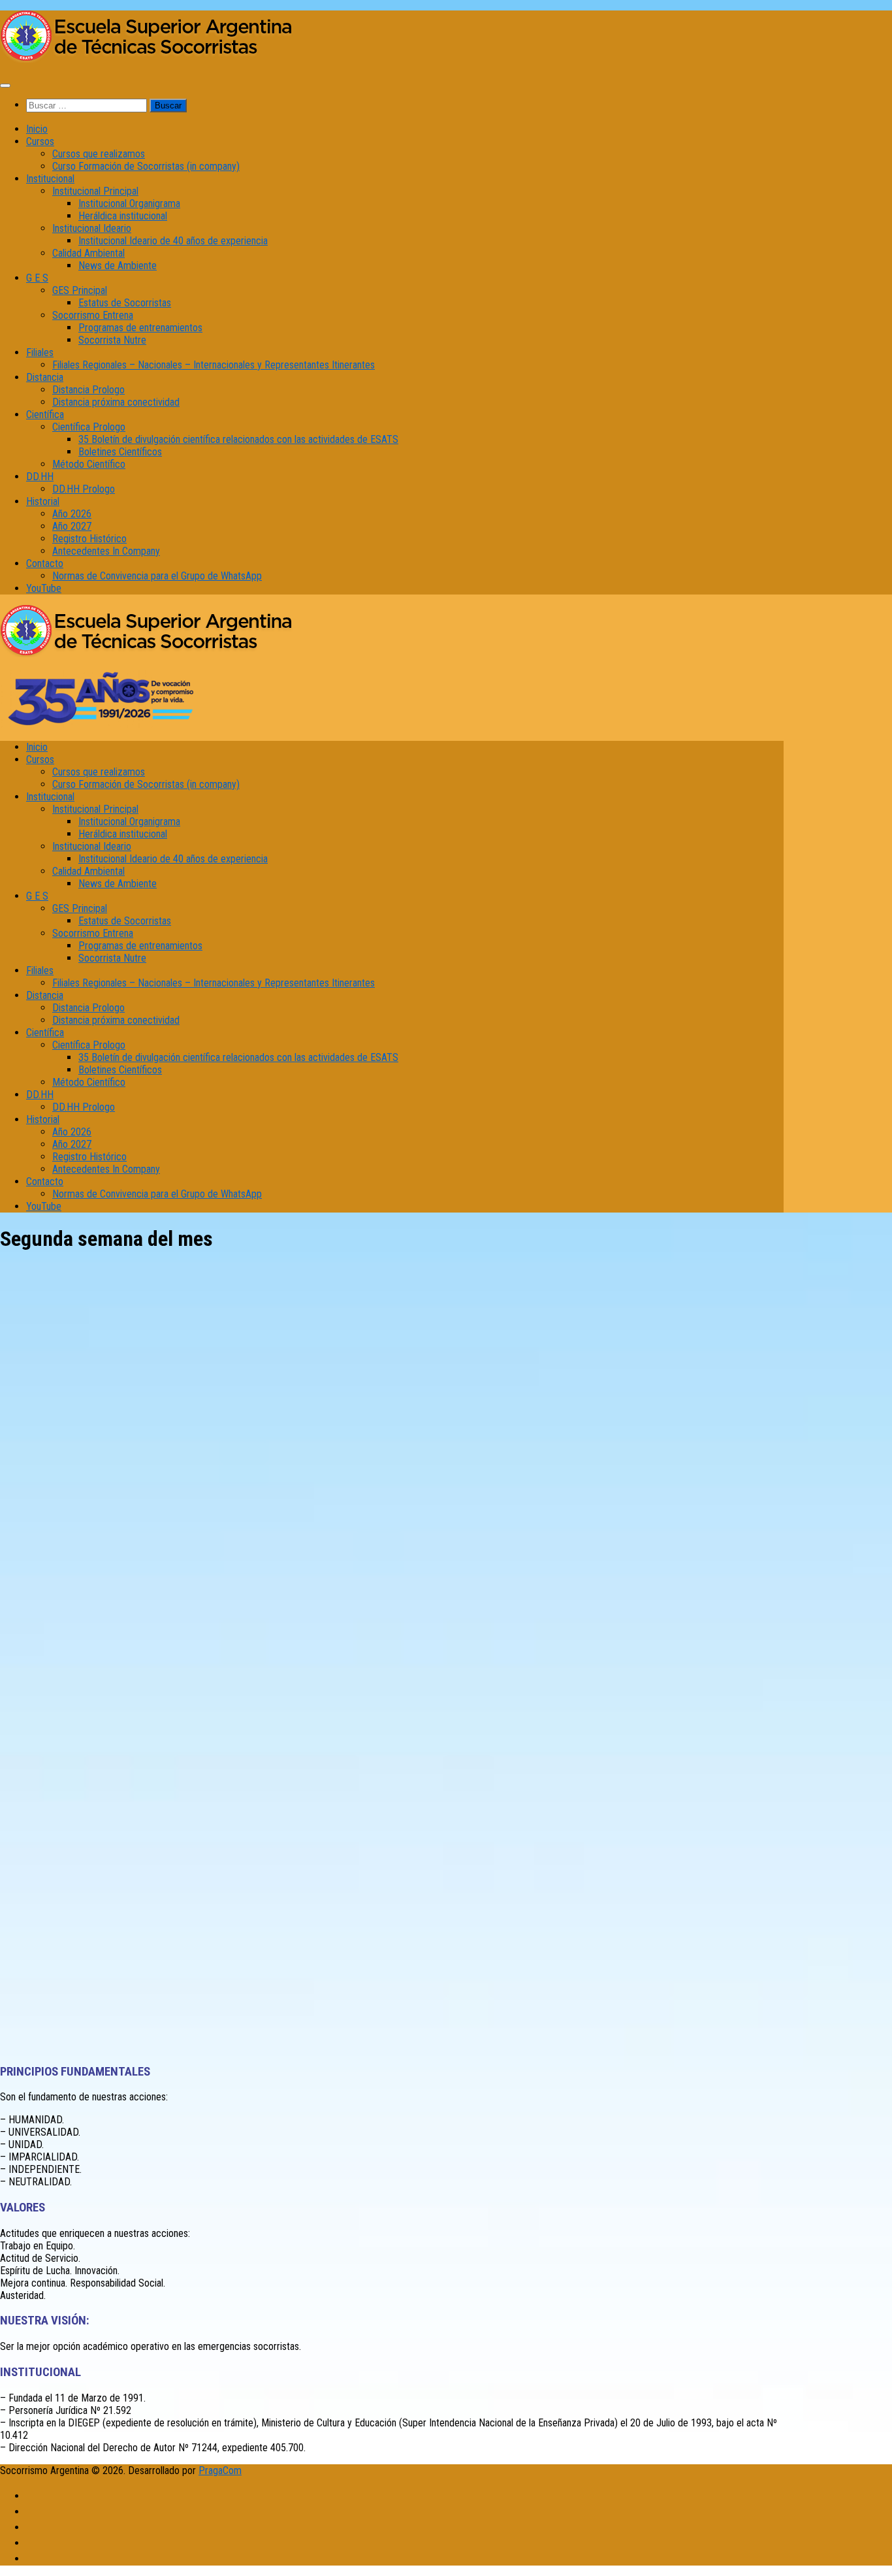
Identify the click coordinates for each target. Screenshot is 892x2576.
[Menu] (5, 86)
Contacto (45, 563)
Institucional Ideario (92, 228)
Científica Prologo (89, 427)
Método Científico (89, 464)
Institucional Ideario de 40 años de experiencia (173, 241)
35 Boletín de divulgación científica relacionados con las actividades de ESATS (238, 439)
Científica (45, 415)
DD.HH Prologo (84, 489)
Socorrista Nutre (112, 340)
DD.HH (40, 477)
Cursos (40, 141)
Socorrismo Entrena (93, 315)
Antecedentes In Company (106, 551)
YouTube (44, 588)
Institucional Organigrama (129, 204)
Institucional (50, 179)
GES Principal (80, 290)
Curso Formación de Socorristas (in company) (146, 166)
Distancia (45, 377)
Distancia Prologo (88, 390)
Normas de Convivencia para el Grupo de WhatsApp (157, 576)
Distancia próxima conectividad (116, 402)
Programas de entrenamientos (140, 328)
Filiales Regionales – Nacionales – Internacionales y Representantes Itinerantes (214, 365)
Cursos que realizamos (99, 154)
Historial (43, 501)
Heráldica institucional (123, 216)
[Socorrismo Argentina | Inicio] (147, 59)
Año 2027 (72, 526)
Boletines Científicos (120, 452)
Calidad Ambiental (88, 253)
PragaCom (220, 2470)
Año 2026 (72, 514)
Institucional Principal (95, 191)
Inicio (37, 129)
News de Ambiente (118, 266)
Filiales (40, 352)
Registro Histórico (89, 539)
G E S (37, 278)
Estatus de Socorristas (125, 303)
